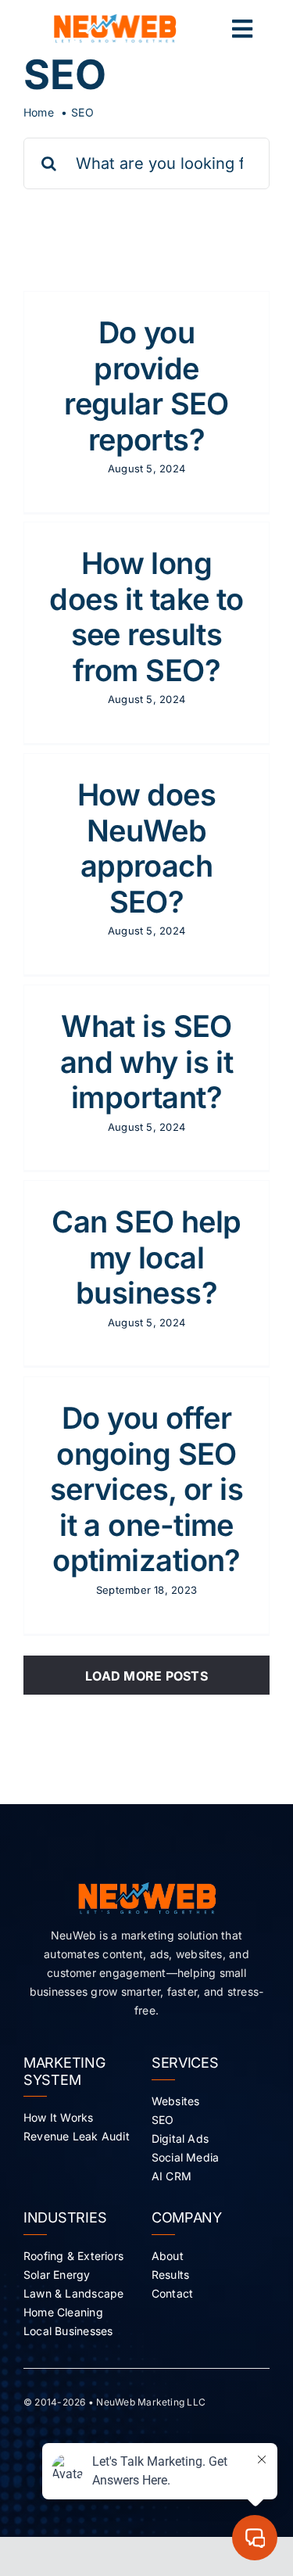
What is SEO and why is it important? (147, 1062)
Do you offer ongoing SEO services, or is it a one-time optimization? (146, 1489)
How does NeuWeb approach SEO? (146, 848)
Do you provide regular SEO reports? (146, 386)
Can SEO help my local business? (146, 1257)
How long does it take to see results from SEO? (146, 617)
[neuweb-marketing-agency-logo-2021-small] (115, 20)
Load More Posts (146, 1676)
